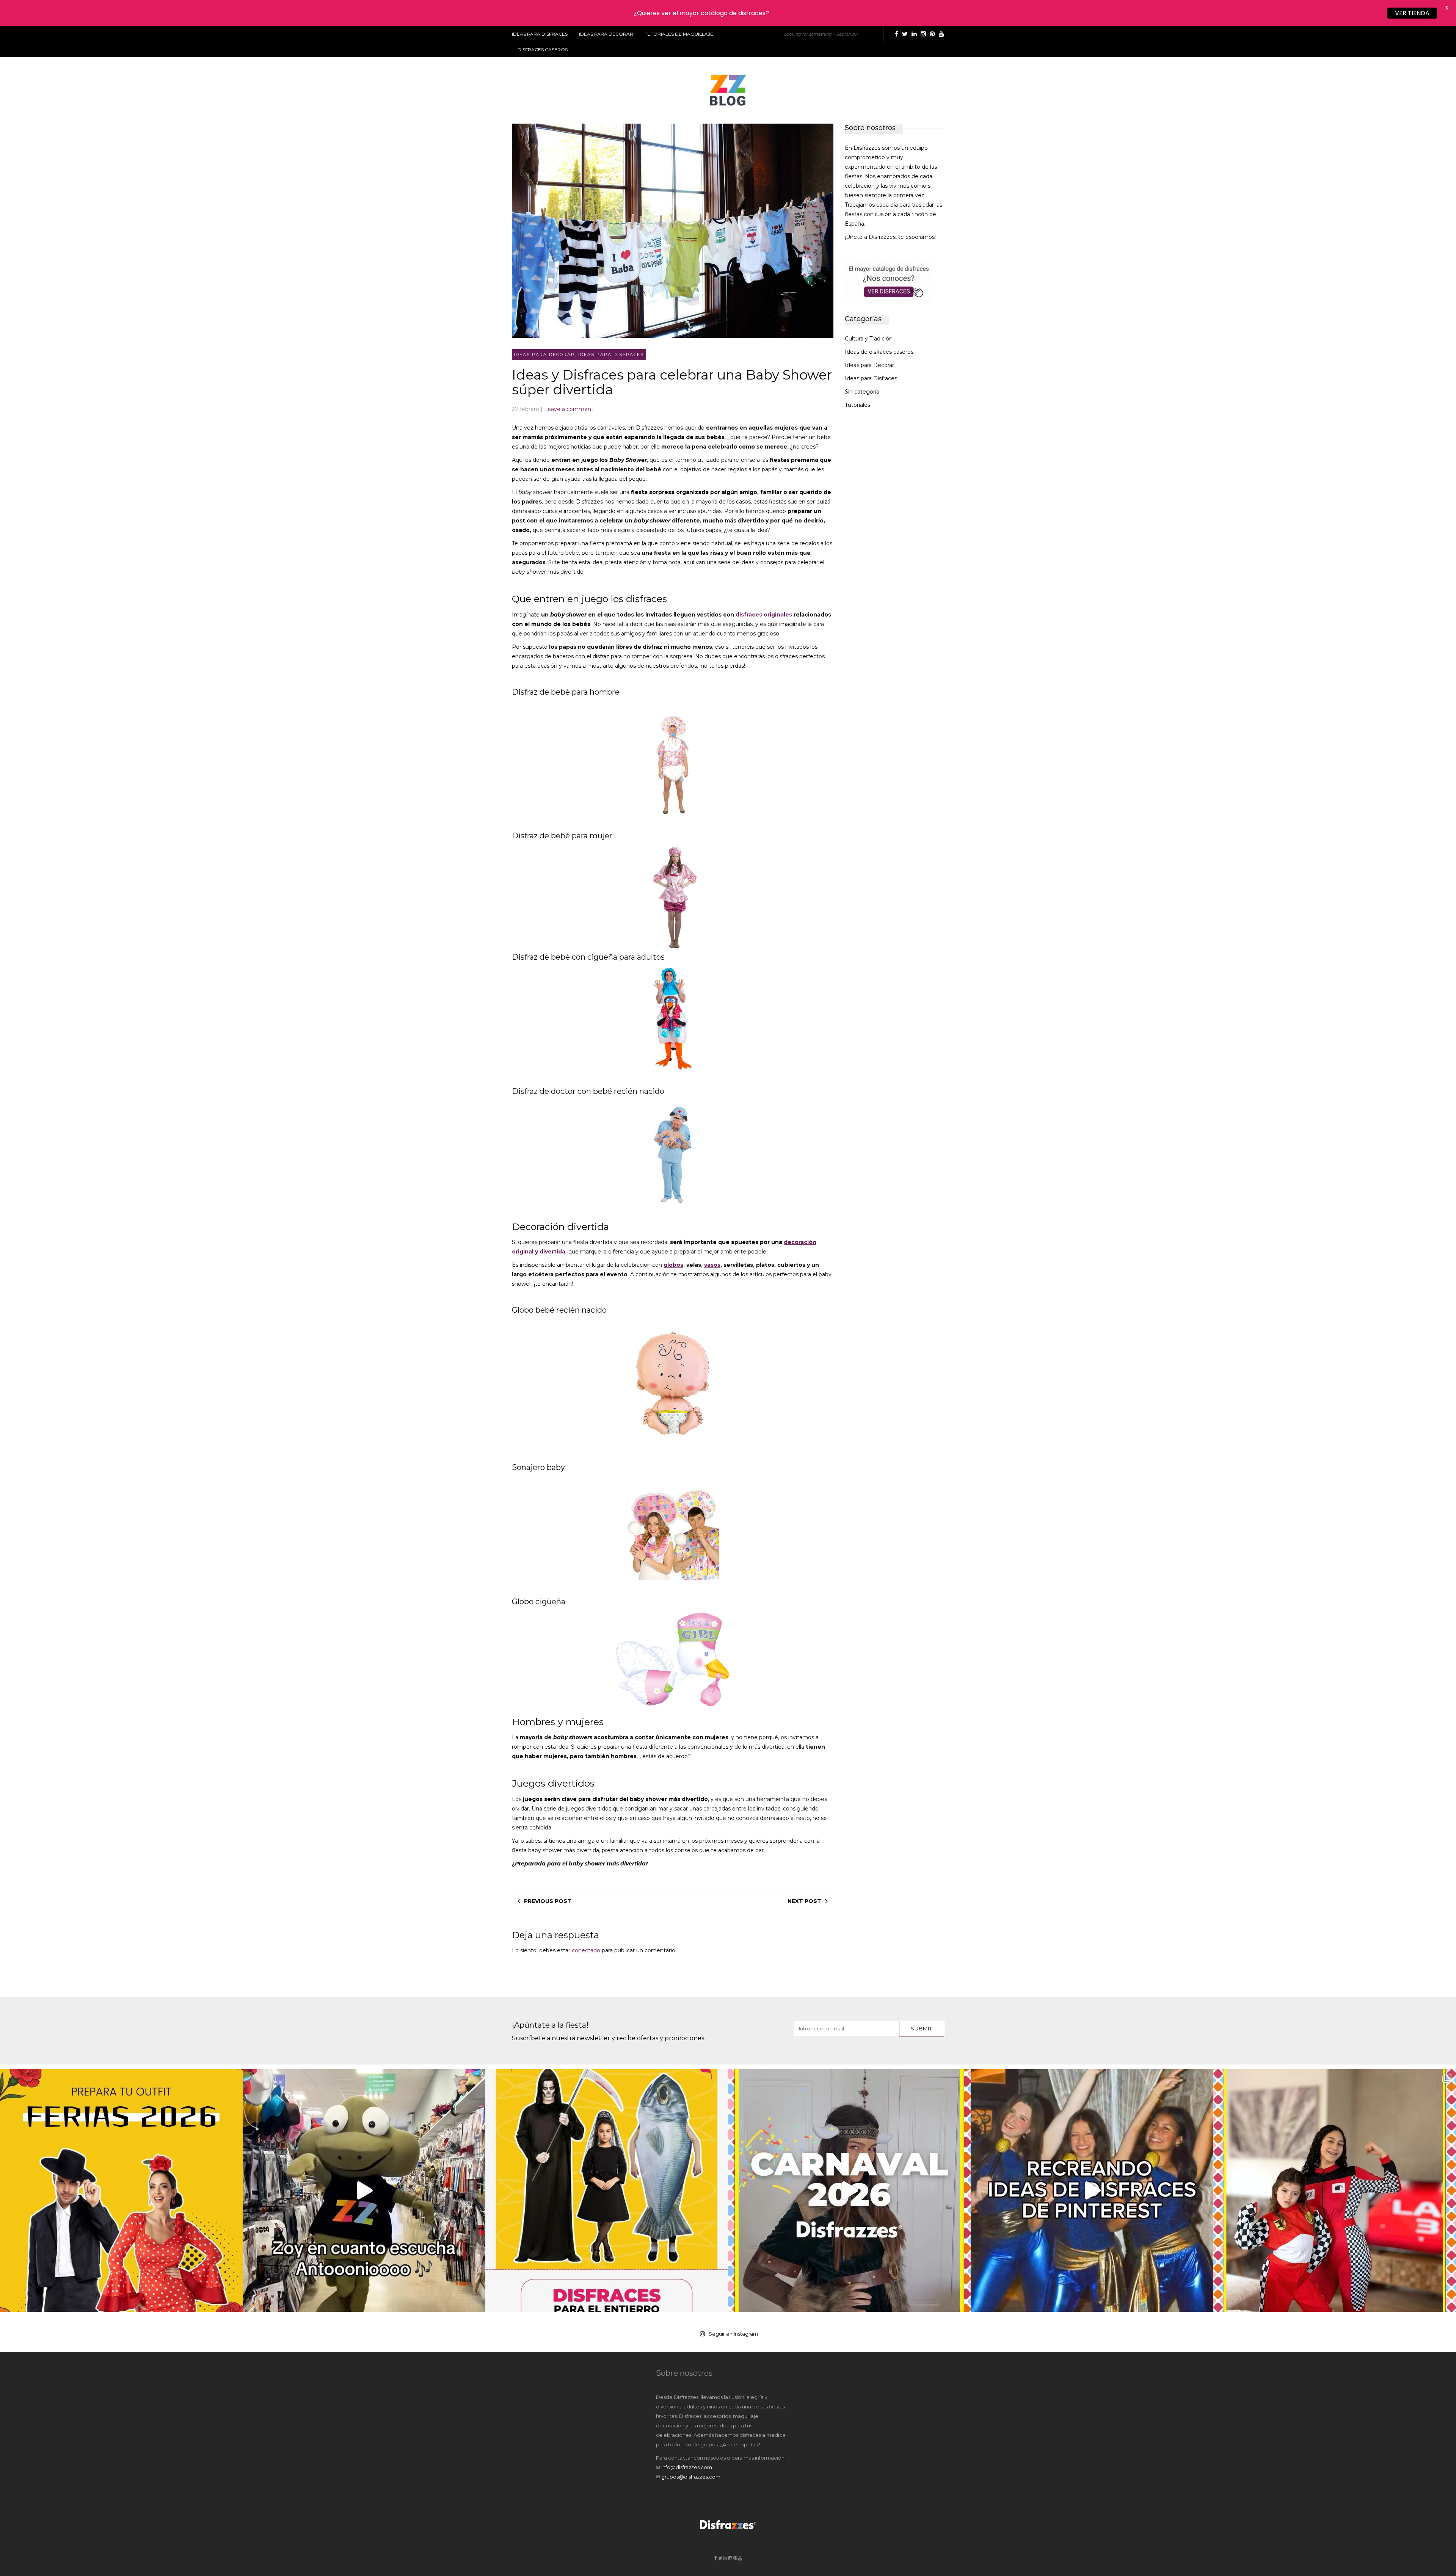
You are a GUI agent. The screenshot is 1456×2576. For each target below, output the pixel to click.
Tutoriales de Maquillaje (679, 34)
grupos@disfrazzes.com (691, 2477)
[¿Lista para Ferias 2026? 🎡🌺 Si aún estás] (121, 2190)
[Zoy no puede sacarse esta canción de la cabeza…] (364, 2190)
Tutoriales (857, 405)
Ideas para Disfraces (540, 34)
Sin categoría (862, 392)
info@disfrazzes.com (687, 2467)
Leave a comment (569, 409)
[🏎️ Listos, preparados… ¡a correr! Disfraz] (1335, 2190)
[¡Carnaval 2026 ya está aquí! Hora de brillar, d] (849, 2190)
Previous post (548, 1901)
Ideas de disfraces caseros (879, 352)
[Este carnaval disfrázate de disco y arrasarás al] (1092, 2190)
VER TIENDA (1412, 13)
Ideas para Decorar (606, 34)
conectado (586, 1950)
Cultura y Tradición (869, 339)
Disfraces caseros (543, 49)
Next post (804, 1901)
